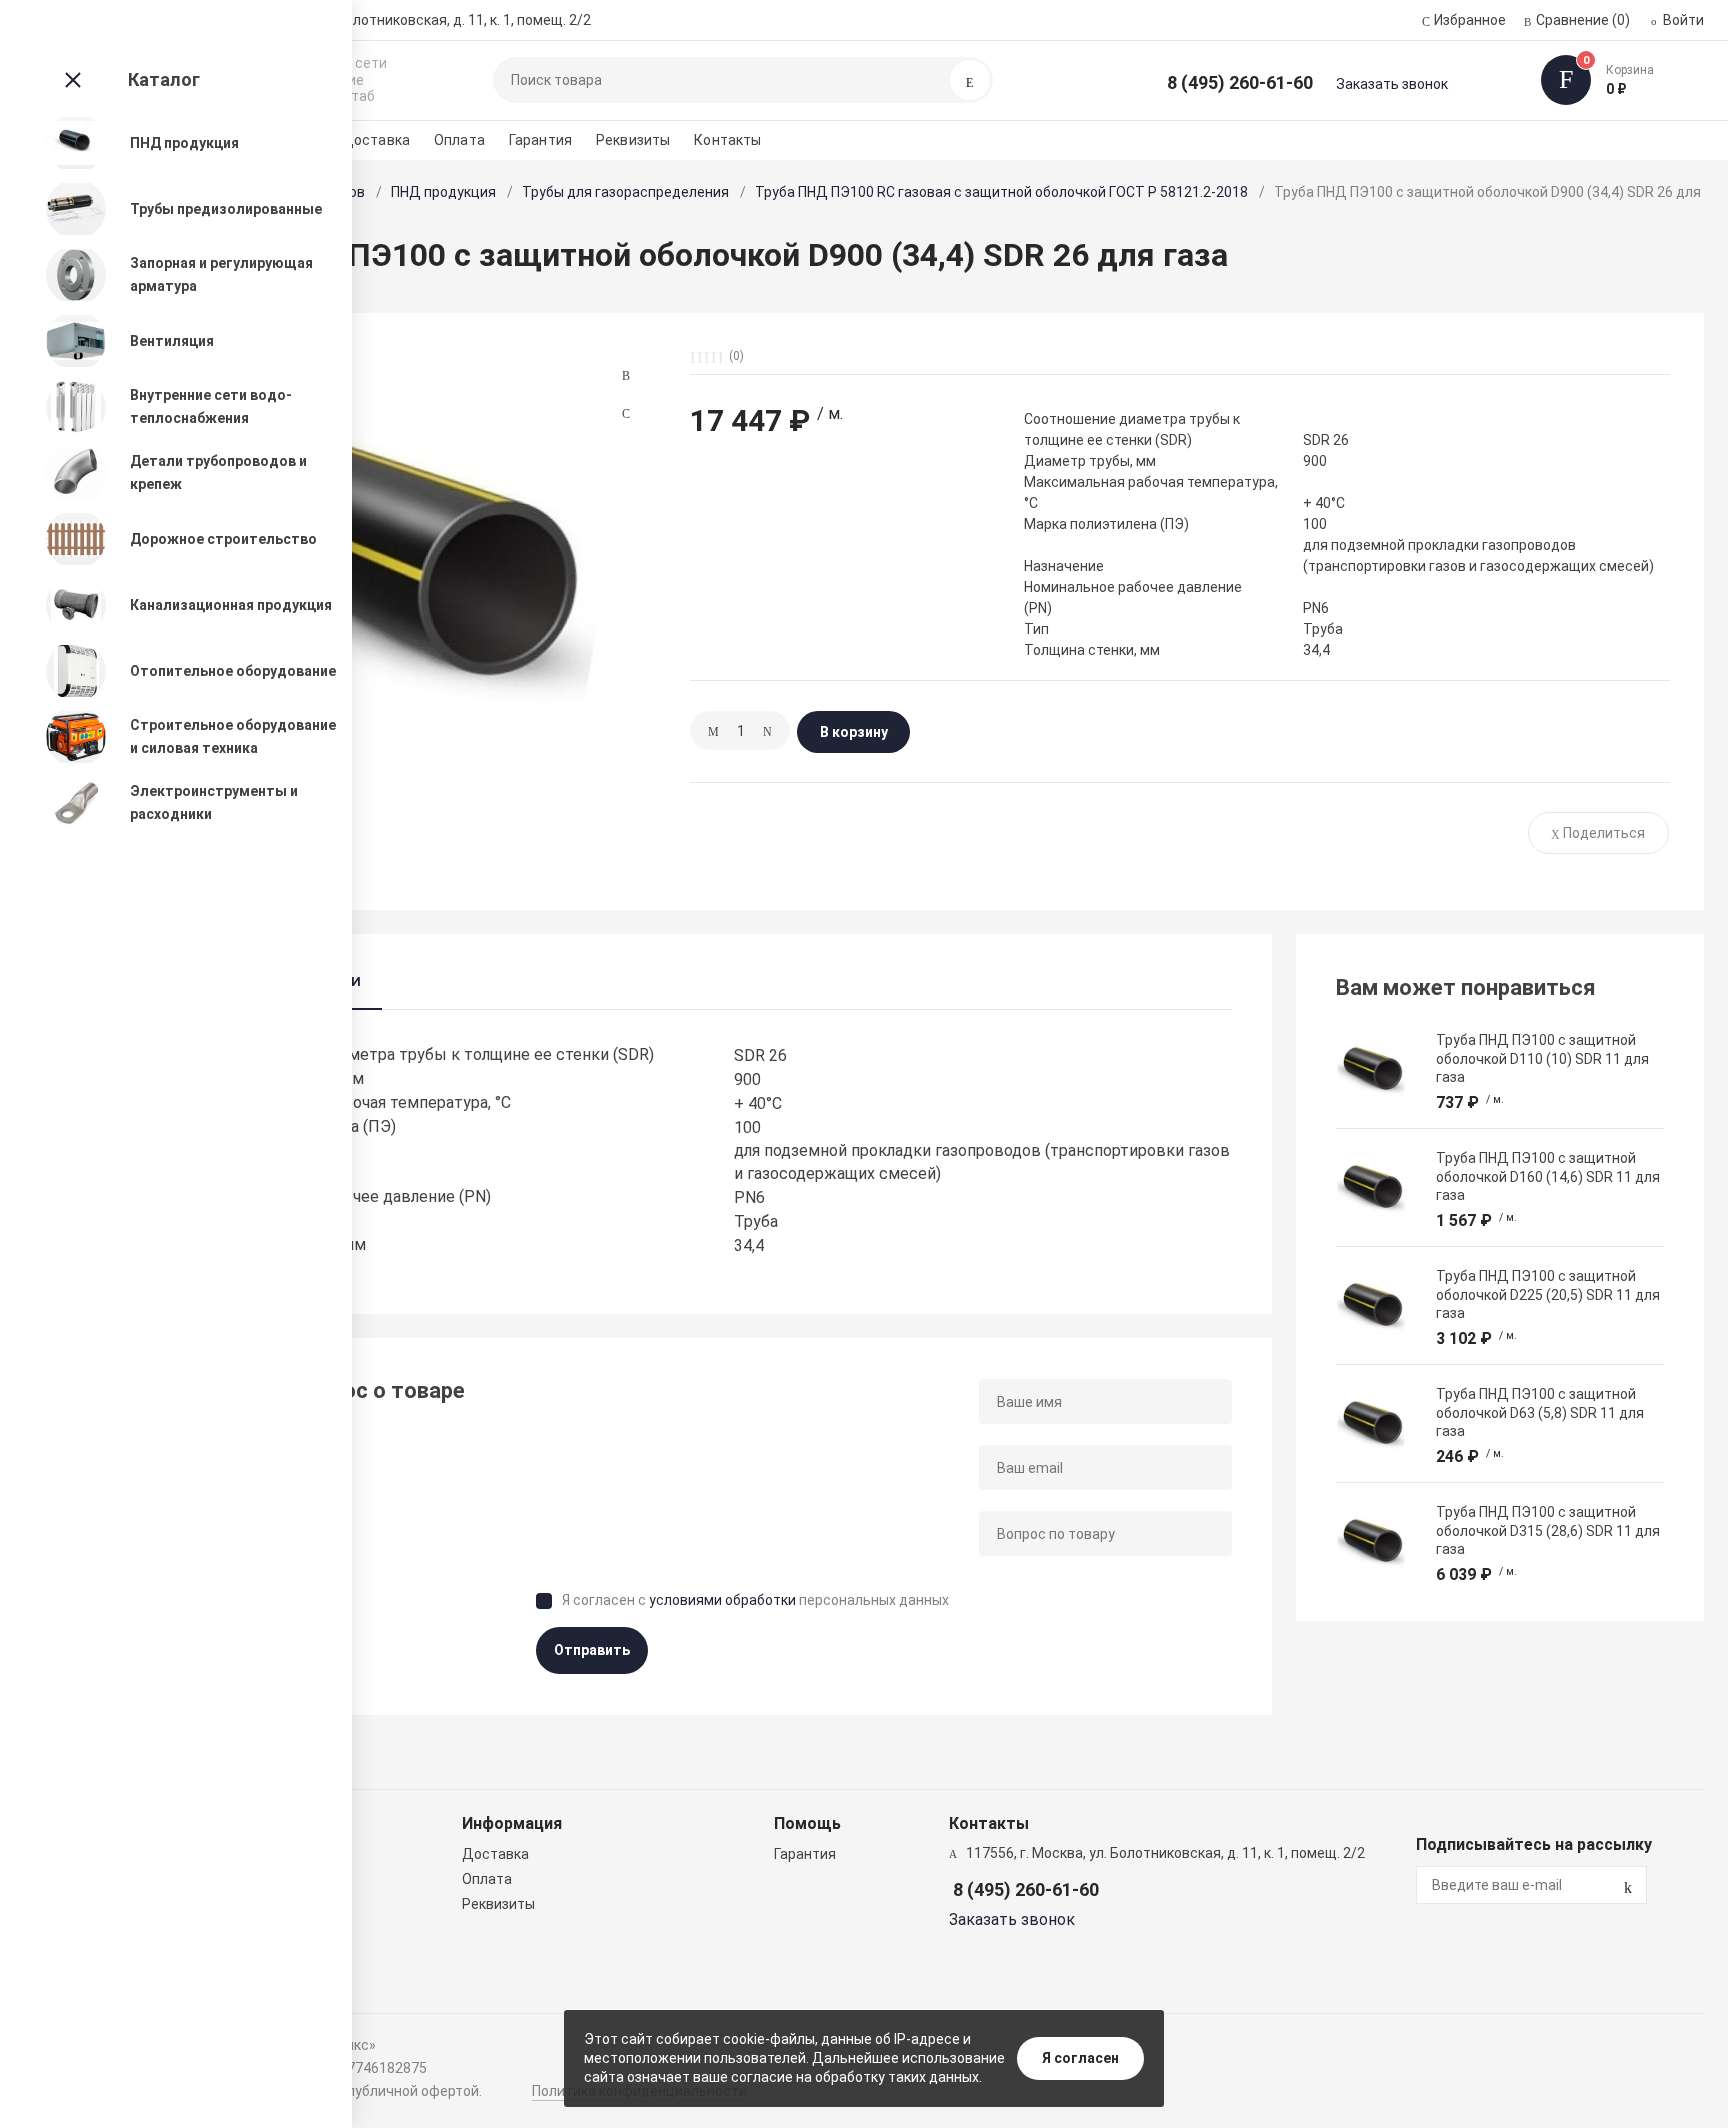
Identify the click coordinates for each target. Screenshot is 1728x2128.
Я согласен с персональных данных (755, 1600)
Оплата (459, 140)
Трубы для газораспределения (625, 192)
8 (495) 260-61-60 (1240, 82)
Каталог (164, 79)
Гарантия (540, 140)
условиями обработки (722, 1600)
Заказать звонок (1392, 84)
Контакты (727, 140)
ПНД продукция (443, 192)
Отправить (592, 1650)
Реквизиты (633, 140)
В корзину (854, 732)
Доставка (376, 140)
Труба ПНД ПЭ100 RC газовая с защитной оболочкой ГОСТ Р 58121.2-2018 (1001, 192)
